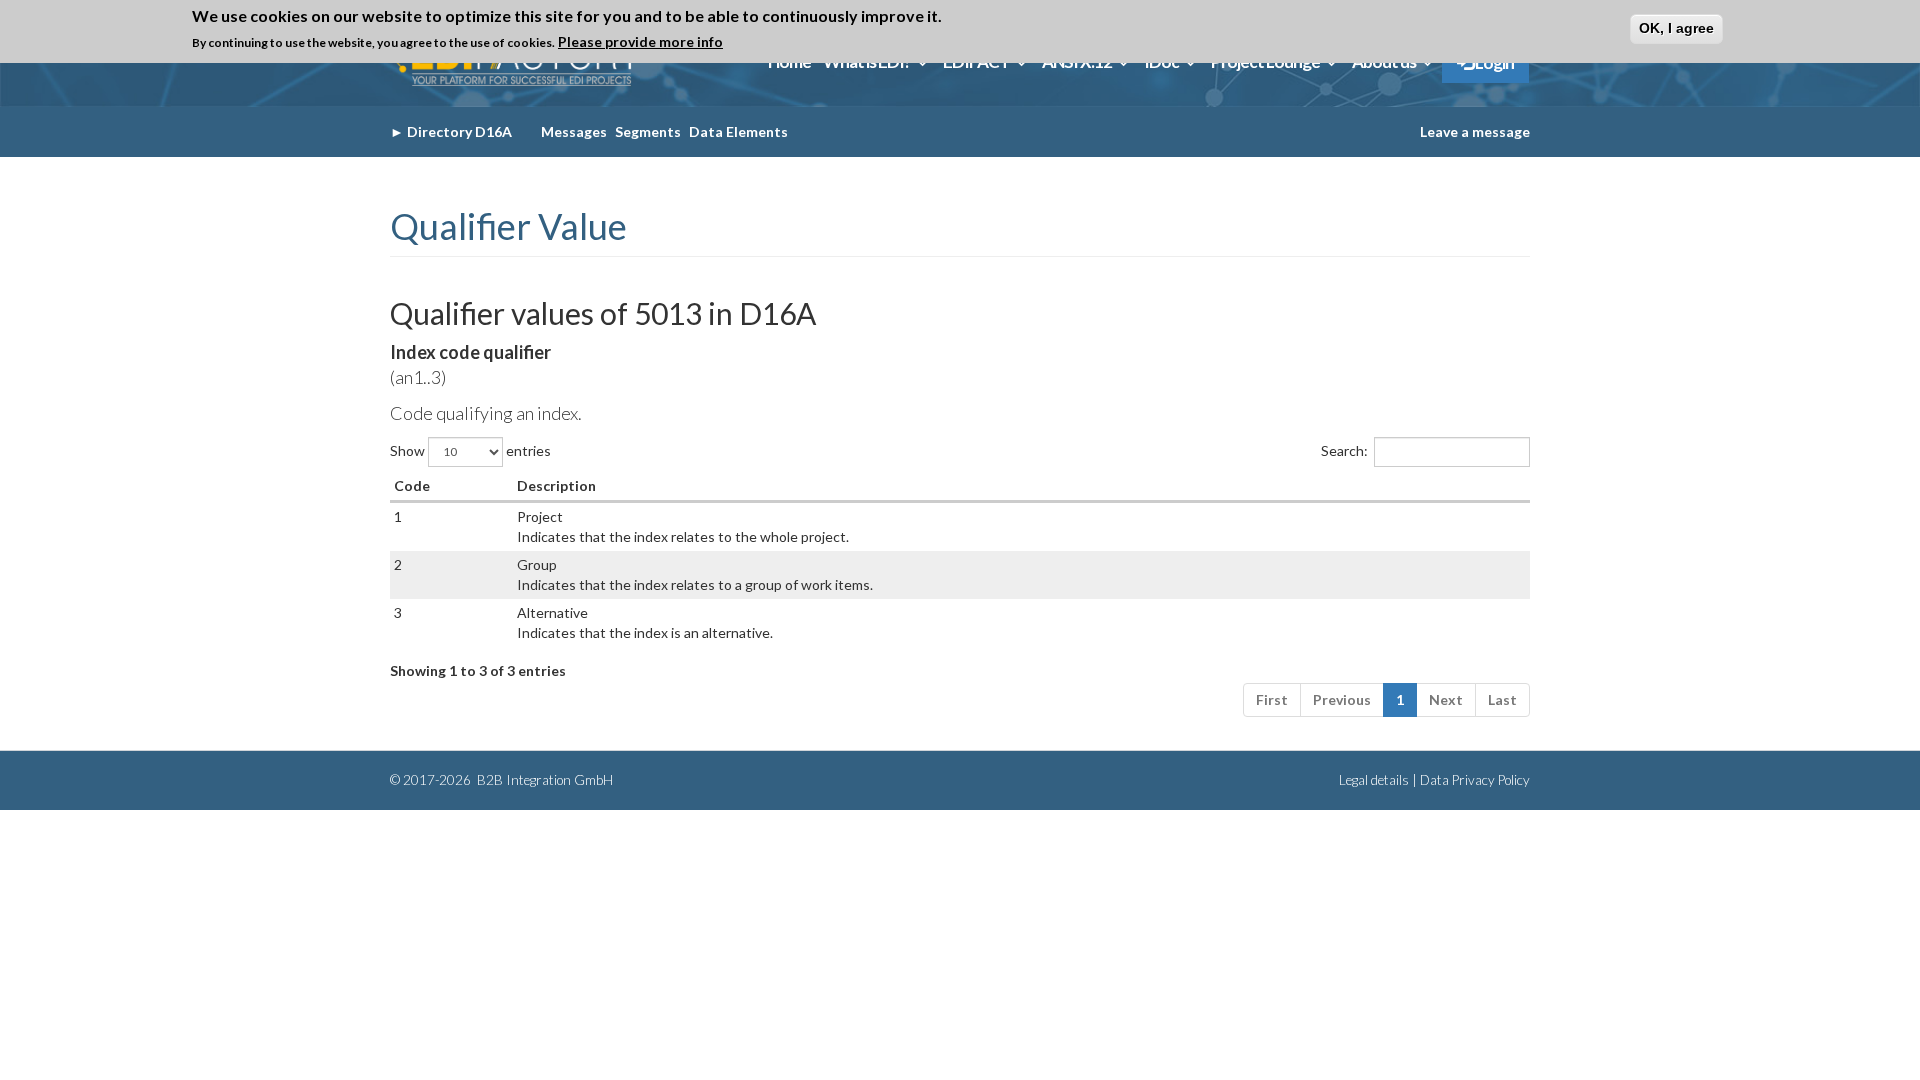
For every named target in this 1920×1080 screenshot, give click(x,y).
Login (1493, 62)
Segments (648, 131)
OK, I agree (1676, 28)
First (1272, 699)
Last (1502, 699)
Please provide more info (640, 41)
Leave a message (1475, 131)
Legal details (1374, 780)
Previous (1342, 699)
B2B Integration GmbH (543, 780)
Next (1446, 699)
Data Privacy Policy (1475, 780)
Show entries (470, 449)
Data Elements (738, 131)
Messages (574, 131)
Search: (1344, 449)
